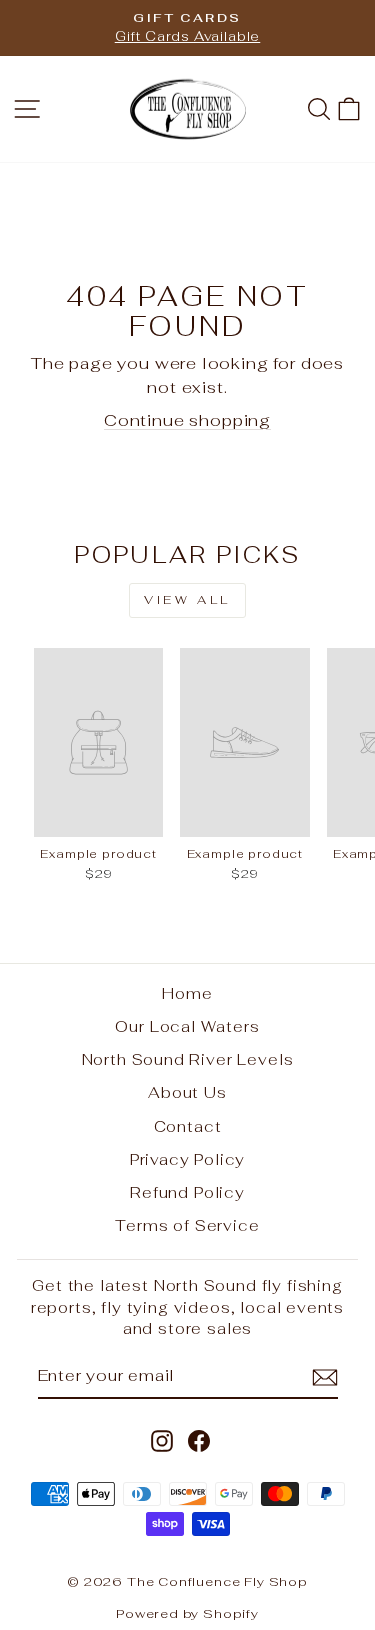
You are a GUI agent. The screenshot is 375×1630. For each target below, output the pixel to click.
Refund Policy (187, 1192)
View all (187, 600)
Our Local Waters (187, 1026)
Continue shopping (187, 420)
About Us (187, 1092)
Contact (188, 1126)
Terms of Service (187, 1225)
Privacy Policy (188, 1159)
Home (187, 993)
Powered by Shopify (187, 1613)
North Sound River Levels (188, 1059)
